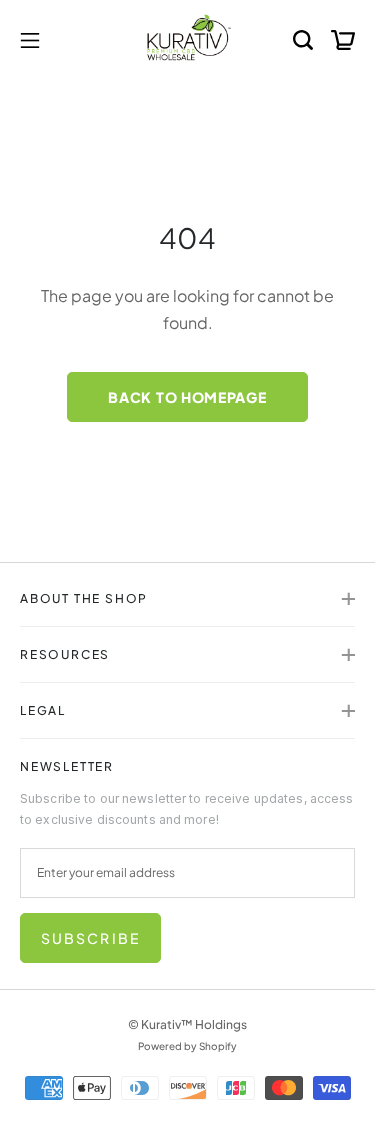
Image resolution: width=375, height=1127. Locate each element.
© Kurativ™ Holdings (187, 1024)
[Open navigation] (30, 39)
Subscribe (90, 938)
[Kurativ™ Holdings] (188, 39)
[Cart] (343, 39)
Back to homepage (187, 397)
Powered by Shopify (187, 1046)
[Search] (303, 39)
